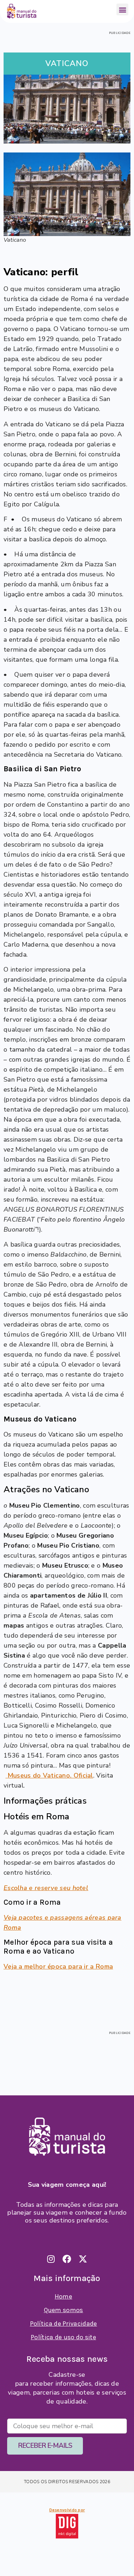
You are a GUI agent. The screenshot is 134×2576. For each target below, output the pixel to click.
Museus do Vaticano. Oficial (50, 1775)
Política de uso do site (63, 2337)
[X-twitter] (83, 2259)
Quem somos (64, 2310)
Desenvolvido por (67, 2510)
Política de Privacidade (64, 2324)
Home (63, 2296)
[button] (122, 9)
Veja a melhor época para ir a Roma (58, 1966)
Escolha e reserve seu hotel (46, 1888)
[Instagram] (51, 2259)
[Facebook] (67, 2259)
